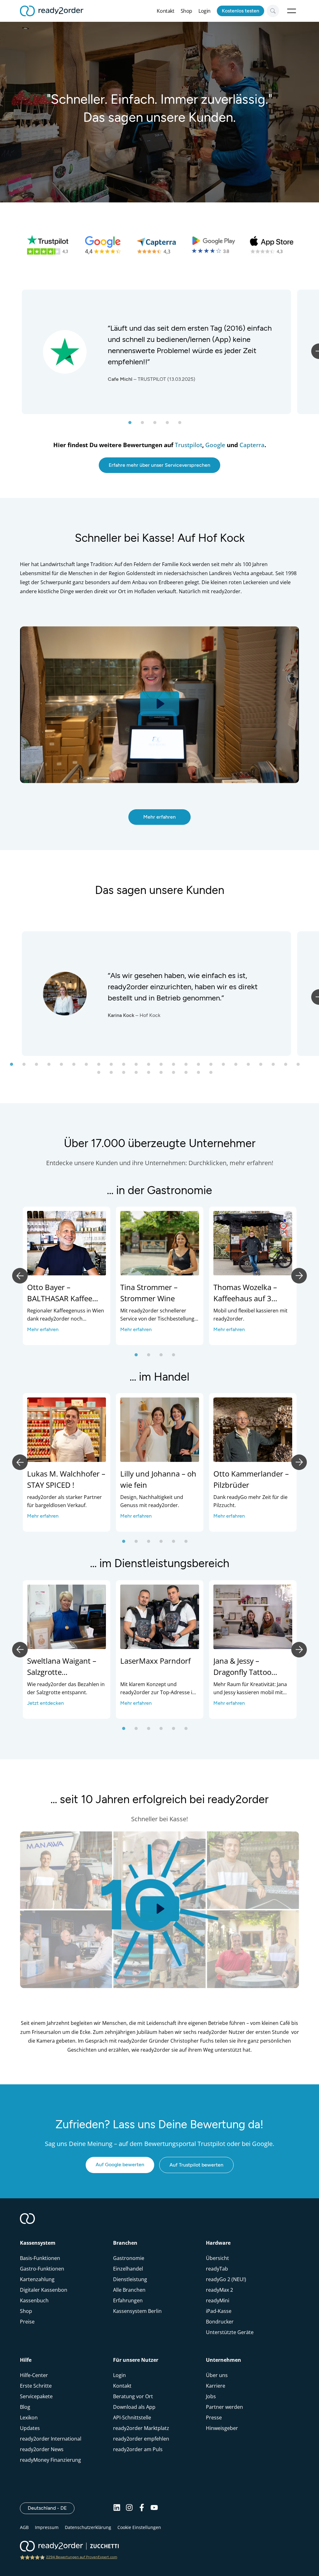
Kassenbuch (34, 2300)
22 (279, 1066)
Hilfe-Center (34, 2375)
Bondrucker (220, 2322)
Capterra (252, 445)
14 (180, 1066)
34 (217, 1075)
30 (167, 1075)
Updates (30, 2428)
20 (255, 1066)
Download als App (134, 2407)
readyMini (218, 2300)
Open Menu (292, 11)
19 (242, 1066)
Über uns (217, 2375)
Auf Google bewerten (120, 2165)
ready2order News (42, 2449)
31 (180, 1075)
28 (142, 1075)
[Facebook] (142, 2508)
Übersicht (217, 2258)
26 (117, 1075)
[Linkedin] (117, 2508)
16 (205, 1066)
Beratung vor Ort (133, 2396)
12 (155, 1066)
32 (192, 1075)
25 (105, 1075)
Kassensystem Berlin (137, 2311)
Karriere (216, 2386)
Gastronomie (129, 2258)
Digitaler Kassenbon (44, 2290)
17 (217, 1066)
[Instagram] (129, 2508)
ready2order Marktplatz (141, 2428)
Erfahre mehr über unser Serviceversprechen (159, 465)
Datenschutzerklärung (88, 2527)
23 (292, 1066)
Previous (20, 1276)
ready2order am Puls (138, 2449)
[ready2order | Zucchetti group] (69, 2547)
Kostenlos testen (240, 11)
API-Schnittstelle (132, 2418)
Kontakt (165, 11)
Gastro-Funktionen (42, 2269)
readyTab (217, 2269)
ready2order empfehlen (141, 2439)
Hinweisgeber (222, 2428)
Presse (214, 2418)
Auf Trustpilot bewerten (196, 2165)
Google (215, 445)
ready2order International (51, 2439)
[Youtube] (154, 2508)
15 (192, 1066)
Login (205, 11)
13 (167, 1066)
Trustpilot (188, 445)
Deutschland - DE (51, 2508)
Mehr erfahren (159, 817)
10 (130, 1066)
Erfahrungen (128, 2300)
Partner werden (224, 2407)
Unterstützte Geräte (230, 2332)
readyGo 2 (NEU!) (226, 2279)
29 (155, 1075)
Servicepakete (36, 2396)
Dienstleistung (130, 2279)
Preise (27, 2322)
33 (205, 1075)
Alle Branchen (129, 2290)
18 (230, 1066)
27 (130, 1075)
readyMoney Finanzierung (50, 2460)
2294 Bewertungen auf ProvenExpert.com (82, 2557)
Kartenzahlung (37, 2279)
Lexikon (29, 2418)
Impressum (47, 2527)
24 (304, 1066)
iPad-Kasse (219, 2311)
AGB (24, 2527)
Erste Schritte (36, 2386)
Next (299, 1276)
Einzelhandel (128, 2269)
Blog (25, 2407)
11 (142, 1066)
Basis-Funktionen (40, 2258)
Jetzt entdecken (45, 1703)
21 (267, 1066)
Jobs (211, 2396)
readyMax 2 (219, 2290)
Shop (186, 11)
